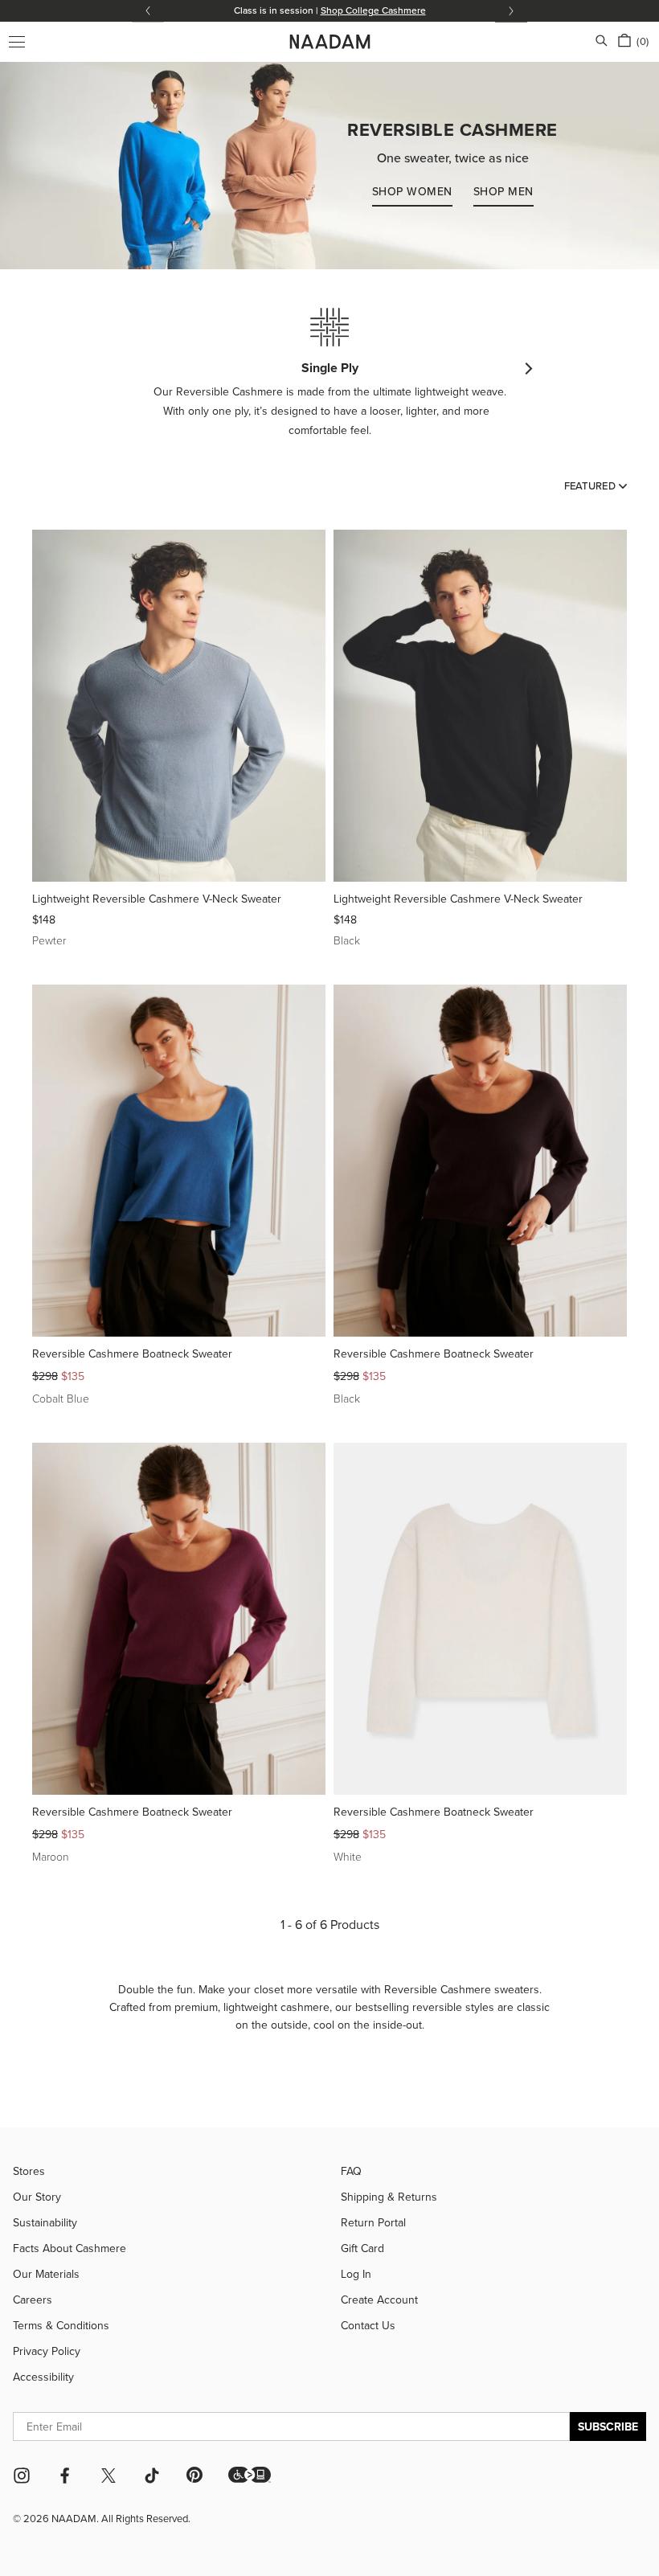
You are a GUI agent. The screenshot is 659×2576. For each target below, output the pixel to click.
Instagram (22, 2476)
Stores (29, 2171)
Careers (33, 2300)
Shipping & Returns (389, 2197)
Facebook (65, 2476)
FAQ (351, 2171)
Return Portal (373, 2222)
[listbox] (596, 485)
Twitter (108, 2476)
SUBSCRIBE (608, 2427)
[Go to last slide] (148, 11)
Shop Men (503, 191)
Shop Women (412, 191)
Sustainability (45, 2222)
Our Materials (46, 2274)
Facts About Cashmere (70, 2248)
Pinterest (194, 2475)
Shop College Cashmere (373, 10)
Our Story (37, 2197)
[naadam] (330, 42)
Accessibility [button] (43, 2377)
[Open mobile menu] (17, 42)
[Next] (528, 369)
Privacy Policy (47, 2351)
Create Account (379, 2300)
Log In (356, 2274)
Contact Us (368, 2325)
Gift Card (362, 2248)
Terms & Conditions (61, 2325)
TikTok (152, 2476)
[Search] (602, 42)
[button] (250, 2475)
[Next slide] (511, 11)
